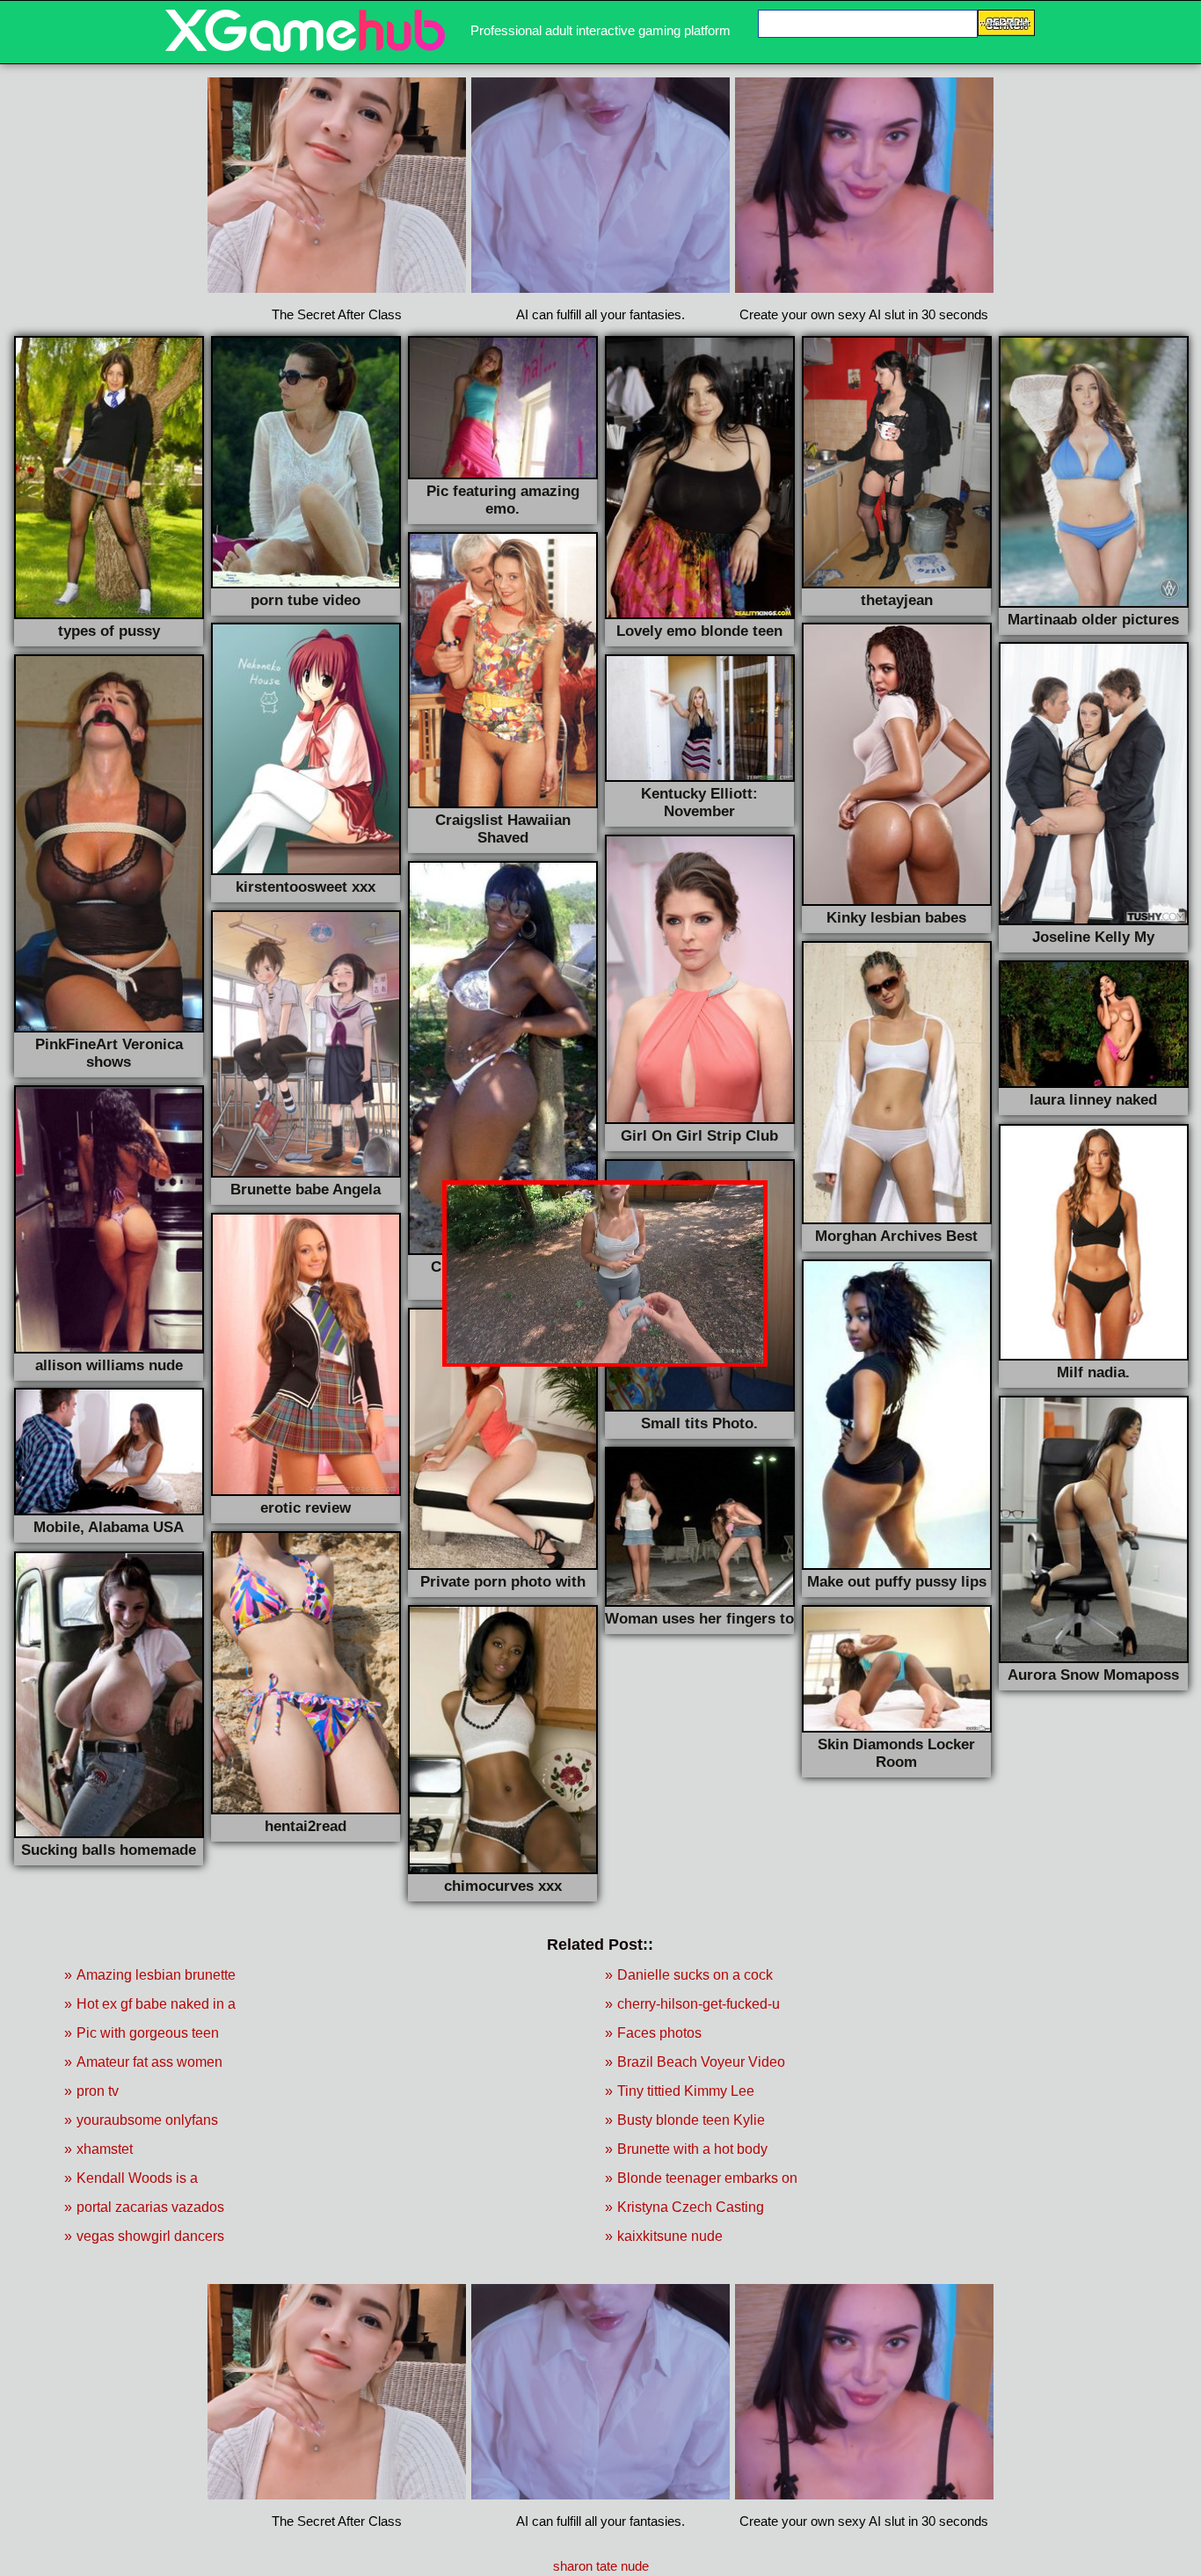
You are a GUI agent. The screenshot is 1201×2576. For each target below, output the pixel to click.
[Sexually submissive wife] (305, 47)
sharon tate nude (601, 2566)
